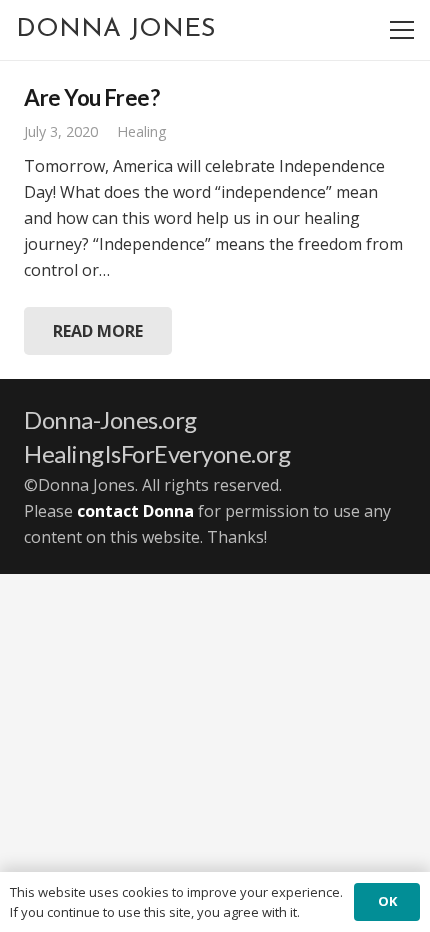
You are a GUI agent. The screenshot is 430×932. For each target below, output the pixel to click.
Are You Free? (91, 97)
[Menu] (402, 30)
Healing (142, 131)
